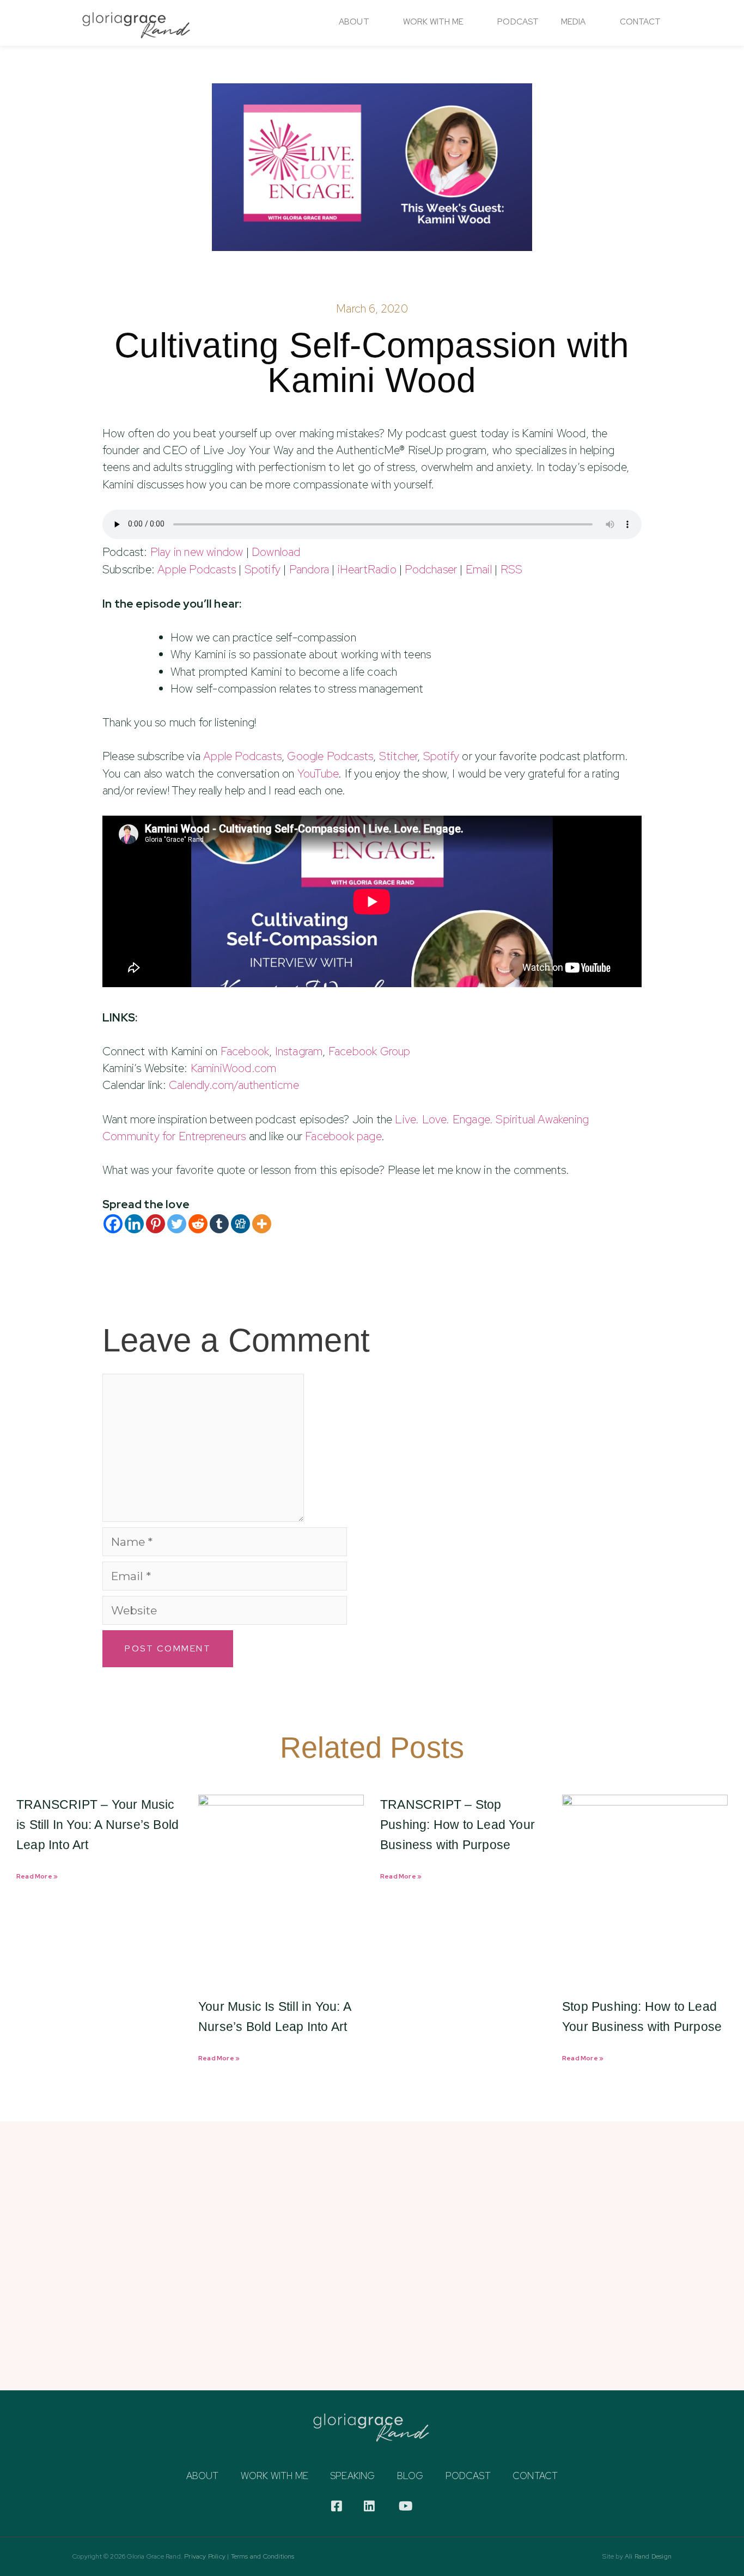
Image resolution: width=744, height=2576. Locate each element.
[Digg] (240, 1224)
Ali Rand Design (648, 2556)
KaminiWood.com (234, 1068)
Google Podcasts (330, 756)
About (354, 22)
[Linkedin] (134, 1224)
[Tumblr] (219, 1224)
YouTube (318, 773)
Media (574, 22)
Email (479, 569)
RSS (512, 569)
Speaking (353, 2476)
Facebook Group (370, 1051)
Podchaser (431, 569)
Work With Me (433, 22)
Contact (640, 22)
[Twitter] (177, 1224)
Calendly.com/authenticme (234, 1085)
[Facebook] (113, 1224)
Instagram (299, 1051)
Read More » (37, 1876)
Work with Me (275, 2476)
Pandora (309, 569)
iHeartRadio (367, 569)
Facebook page (343, 1136)
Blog (410, 2476)
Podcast (518, 22)
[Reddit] (198, 1224)
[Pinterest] (155, 1224)
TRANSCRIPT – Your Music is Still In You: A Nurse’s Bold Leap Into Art (97, 1825)
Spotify (263, 569)
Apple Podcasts (197, 569)
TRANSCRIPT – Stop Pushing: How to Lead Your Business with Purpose (458, 1825)
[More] (262, 1224)
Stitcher (398, 756)
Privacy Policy (205, 2556)
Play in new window (197, 552)
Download (276, 552)
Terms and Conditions (263, 2556)
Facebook (245, 1051)
